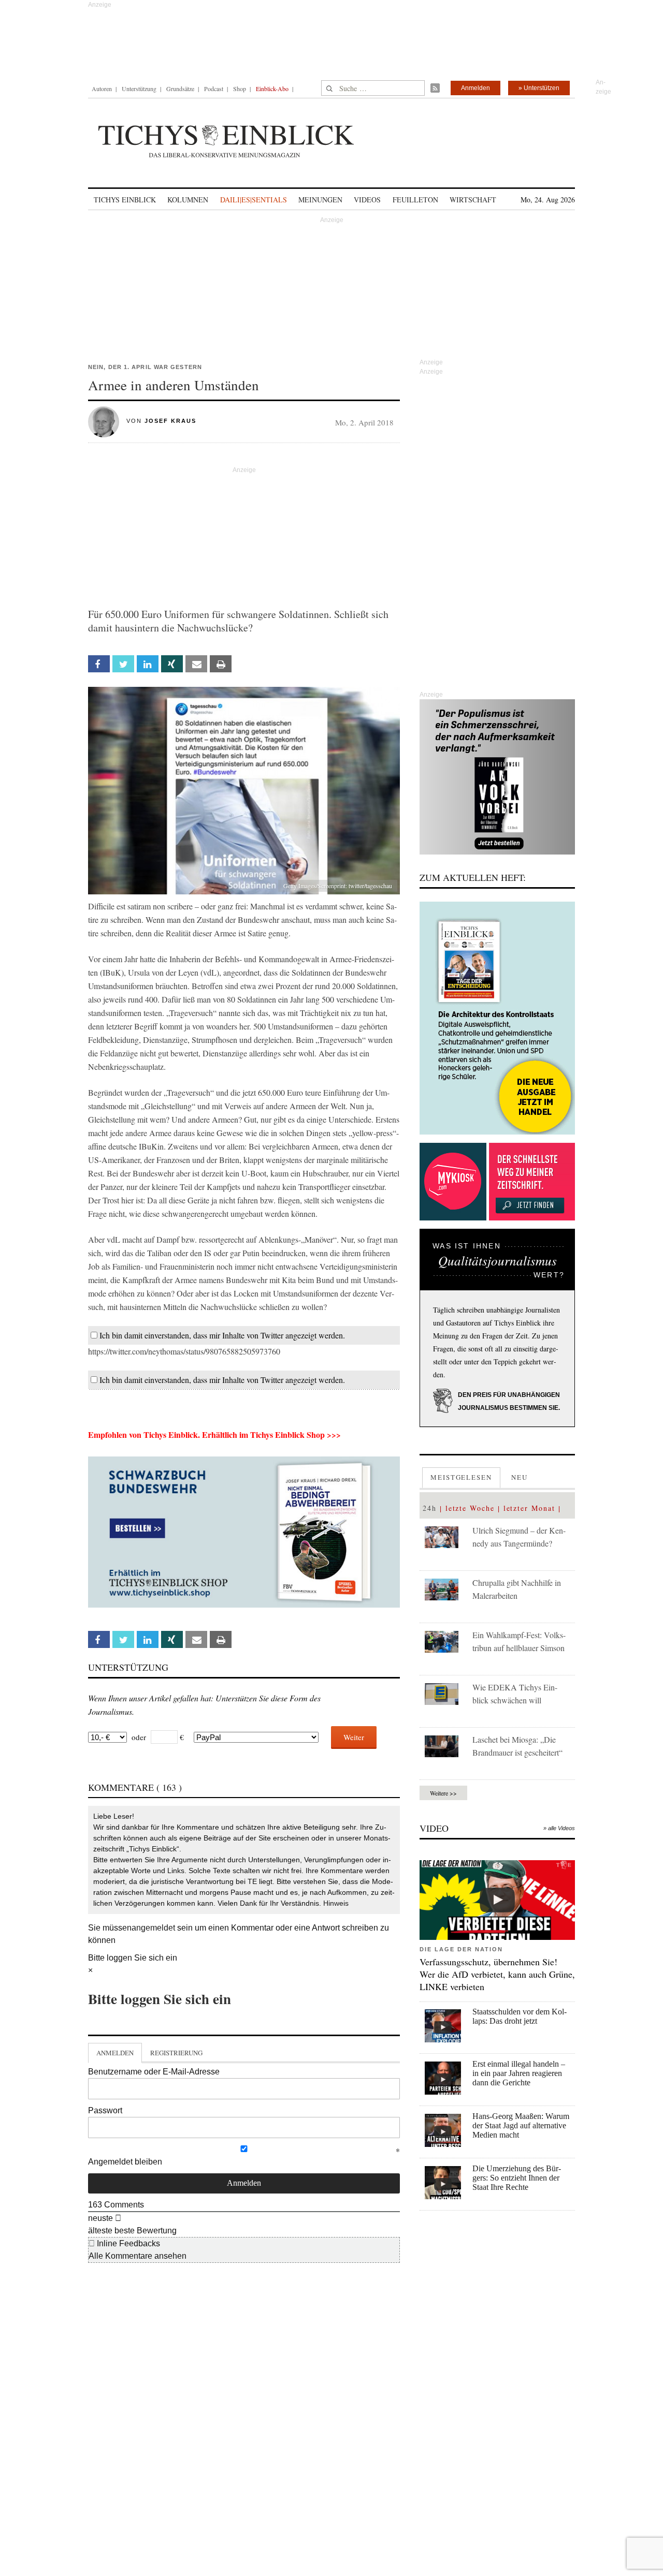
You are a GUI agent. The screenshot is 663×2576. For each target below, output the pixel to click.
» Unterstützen (539, 88)
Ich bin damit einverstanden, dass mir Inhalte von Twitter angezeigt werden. (222, 1335)
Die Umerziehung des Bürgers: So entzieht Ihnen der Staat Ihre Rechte (517, 2178)
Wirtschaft (473, 200)
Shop (240, 89)
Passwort (105, 2110)
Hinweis (336, 1903)
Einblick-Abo (272, 89)
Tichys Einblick (125, 200)
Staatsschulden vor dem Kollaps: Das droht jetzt (520, 2016)
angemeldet (153, 1928)
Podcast (214, 89)
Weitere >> (443, 1793)
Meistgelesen (461, 1477)
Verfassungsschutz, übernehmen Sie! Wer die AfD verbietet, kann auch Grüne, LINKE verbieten (497, 1974)
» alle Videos (559, 1828)
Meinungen (320, 200)
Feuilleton (415, 200)
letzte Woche (470, 1508)
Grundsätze (180, 89)
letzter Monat (529, 1508)
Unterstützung (139, 89)
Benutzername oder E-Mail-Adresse (154, 2072)
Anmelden (475, 88)
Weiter (354, 1737)
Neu (520, 1477)
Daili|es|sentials (254, 200)
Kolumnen (188, 200)
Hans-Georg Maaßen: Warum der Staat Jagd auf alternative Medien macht (521, 2125)
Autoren (102, 89)
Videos (367, 200)
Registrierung (176, 2053)
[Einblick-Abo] (497, 1018)
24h (430, 1508)
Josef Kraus (170, 421)
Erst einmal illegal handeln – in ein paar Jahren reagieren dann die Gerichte (519, 2073)
